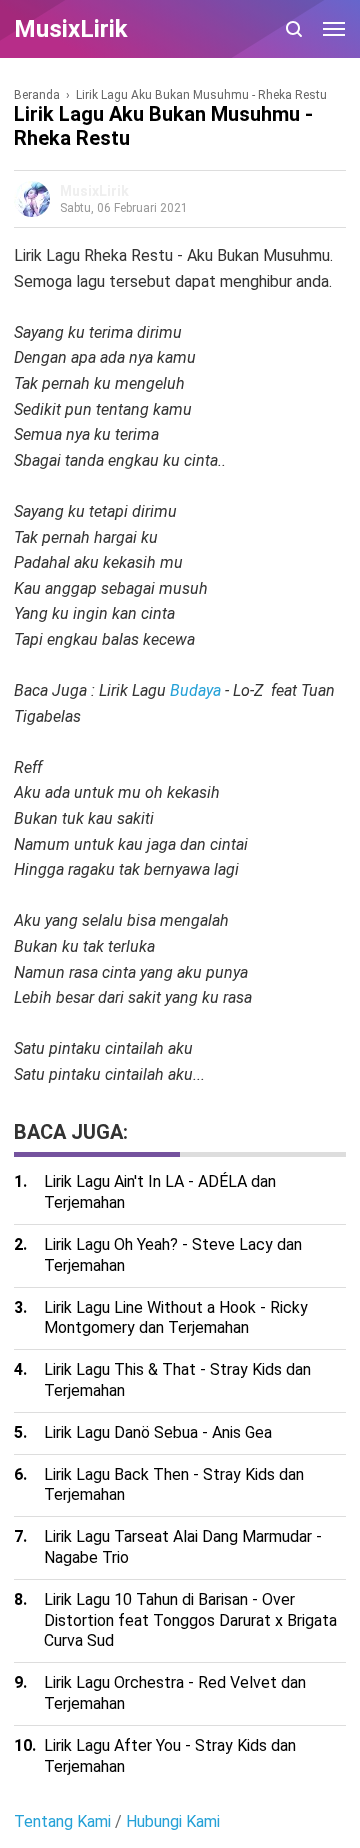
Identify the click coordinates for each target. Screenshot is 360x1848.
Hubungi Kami (173, 1821)
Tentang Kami (62, 1821)
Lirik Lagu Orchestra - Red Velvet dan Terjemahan (175, 1693)
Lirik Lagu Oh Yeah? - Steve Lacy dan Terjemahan (173, 1255)
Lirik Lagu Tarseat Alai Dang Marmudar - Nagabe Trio (183, 1547)
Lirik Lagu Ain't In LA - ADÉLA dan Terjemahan (160, 1192)
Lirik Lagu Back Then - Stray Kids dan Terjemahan (174, 1485)
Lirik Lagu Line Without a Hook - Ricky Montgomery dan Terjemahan (176, 1318)
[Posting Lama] (54, 1098)
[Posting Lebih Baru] (26, 1098)
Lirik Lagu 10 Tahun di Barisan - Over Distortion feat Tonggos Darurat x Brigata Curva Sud (190, 1620)
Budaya (195, 690)
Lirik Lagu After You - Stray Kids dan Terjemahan (170, 1756)
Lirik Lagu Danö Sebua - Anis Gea (158, 1432)
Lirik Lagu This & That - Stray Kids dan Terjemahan (177, 1380)
